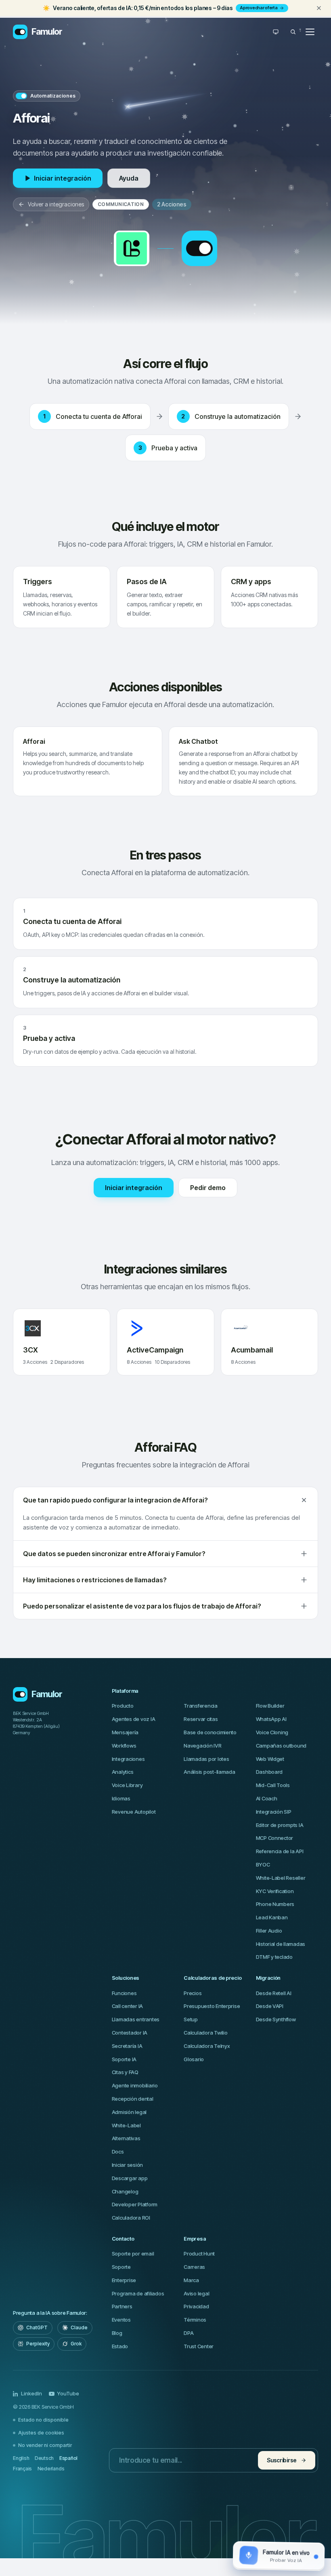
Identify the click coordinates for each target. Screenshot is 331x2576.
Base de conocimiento (210, 1732)
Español (68, 2458)
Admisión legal (129, 2112)
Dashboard (269, 1772)
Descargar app (130, 2178)
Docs (118, 2152)
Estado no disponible (43, 2420)
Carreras (194, 2267)
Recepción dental (133, 2099)
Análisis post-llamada (209, 1772)
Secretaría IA (127, 2046)
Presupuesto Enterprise (212, 2006)
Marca (191, 2280)
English (21, 2458)
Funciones (124, 1993)
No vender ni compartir (45, 2445)
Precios (193, 1993)
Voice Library (127, 1785)
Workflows (124, 1746)
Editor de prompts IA (280, 1825)
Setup (191, 2019)
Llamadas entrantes (136, 2019)
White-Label (126, 2125)
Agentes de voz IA (134, 1719)
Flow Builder (270, 1706)
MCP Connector (275, 1838)
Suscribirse (282, 2460)
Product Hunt (199, 2253)
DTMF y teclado (274, 1957)
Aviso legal (196, 2293)
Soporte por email (133, 2253)
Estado (120, 2346)
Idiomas (121, 1798)
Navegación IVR (202, 1746)
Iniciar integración (63, 178)
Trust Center (199, 2346)
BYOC (263, 1864)
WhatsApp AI (271, 1719)
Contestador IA (130, 2033)
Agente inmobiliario (135, 2085)
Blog (117, 2333)
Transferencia (201, 1706)
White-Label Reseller (281, 1878)
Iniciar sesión (127, 2165)
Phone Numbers (275, 1904)
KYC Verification (275, 1891)
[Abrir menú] (310, 32)
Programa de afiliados (138, 2293)
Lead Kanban (272, 1917)
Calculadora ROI (131, 2218)
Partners (122, 2306)
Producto (123, 1706)
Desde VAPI (270, 2006)
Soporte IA (124, 2059)
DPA (189, 2333)
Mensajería (125, 1732)
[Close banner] (319, 8)
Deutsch (44, 2458)
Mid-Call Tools (273, 1785)
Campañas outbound (281, 1746)
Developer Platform (135, 2204)
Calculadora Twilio (205, 2033)
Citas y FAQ (125, 2072)
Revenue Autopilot (134, 1812)
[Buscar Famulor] (293, 32)
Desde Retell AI (274, 1993)
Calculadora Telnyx (207, 2046)
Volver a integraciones (56, 204)
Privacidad (196, 2306)
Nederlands (51, 2469)
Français (22, 2469)
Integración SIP (274, 1812)
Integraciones (128, 1759)
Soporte (121, 2267)
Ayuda (129, 178)
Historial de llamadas (281, 1944)
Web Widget (270, 1759)
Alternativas (126, 2138)
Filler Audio (269, 1931)
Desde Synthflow (276, 2019)
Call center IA (127, 2006)
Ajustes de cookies (41, 2433)
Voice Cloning (272, 1732)
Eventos (121, 2320)
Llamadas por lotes (206, 1759)
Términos (195, 2320)
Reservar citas (201, 1719)
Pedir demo (208, 1188)
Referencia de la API (280, 1851)
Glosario (194, 2059)
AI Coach (267, 1798)
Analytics (123, 1772)
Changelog (125, 2191)
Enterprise (124, 2280)
